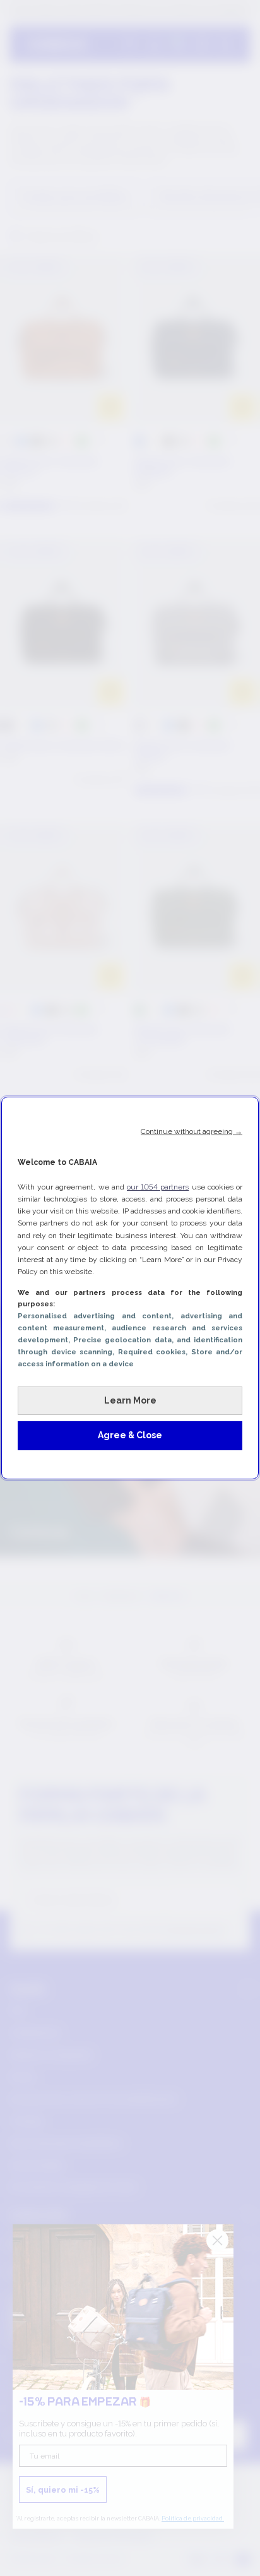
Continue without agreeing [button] (192, 1131)
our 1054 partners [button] (158, 1187)
